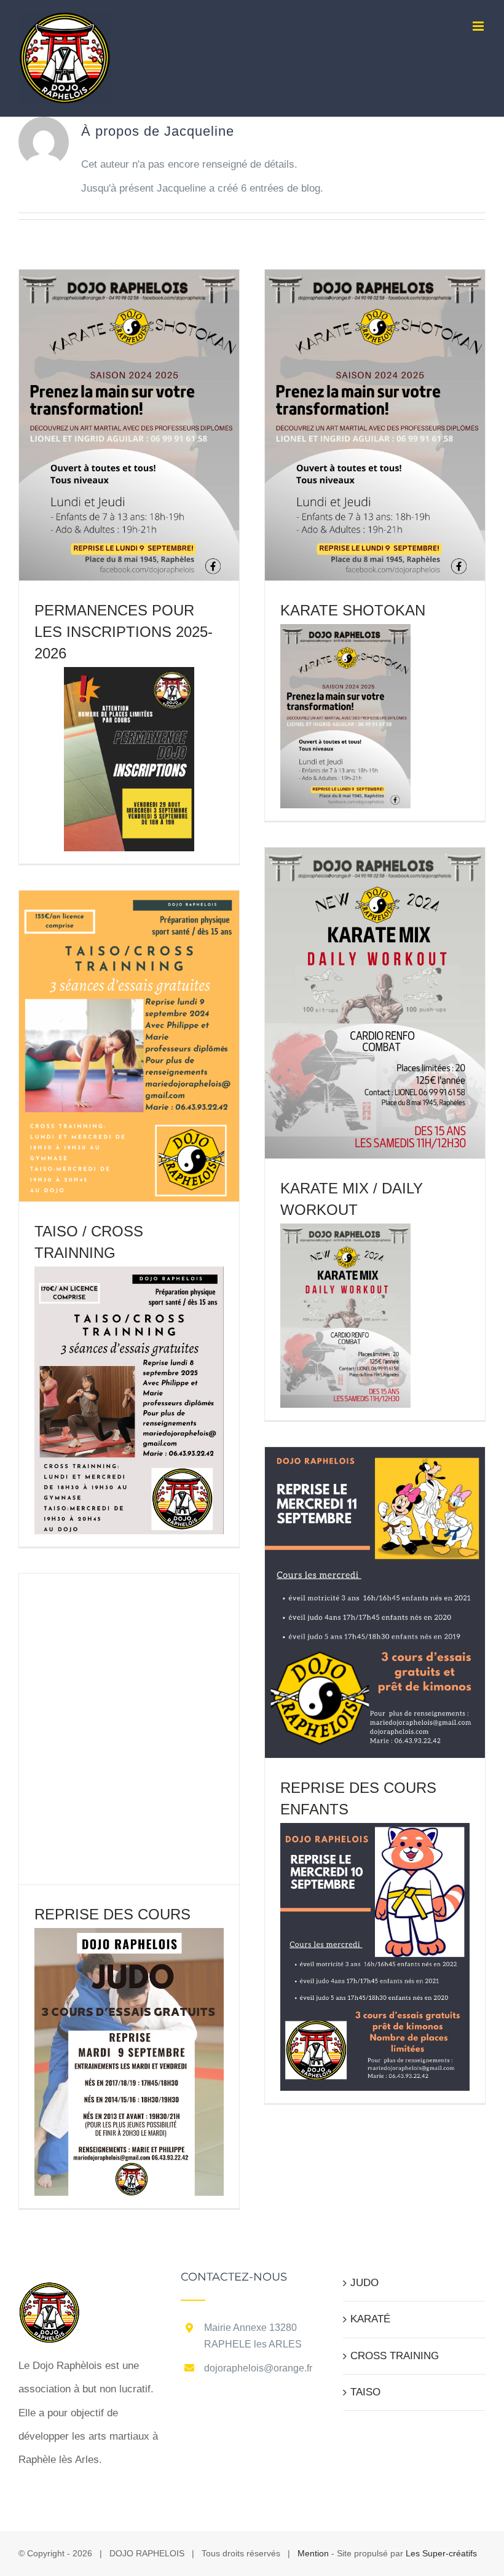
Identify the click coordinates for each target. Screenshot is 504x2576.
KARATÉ (370, 2319)
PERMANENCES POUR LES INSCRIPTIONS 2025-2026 (124, 632)
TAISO (365, 2392)
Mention (313, 2553)
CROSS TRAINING (395, 2356)
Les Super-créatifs (441, 2553)
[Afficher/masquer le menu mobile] (479, 26)
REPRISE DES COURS (112, 1914)
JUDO (364, 2283)
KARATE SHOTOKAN (353, 610)
